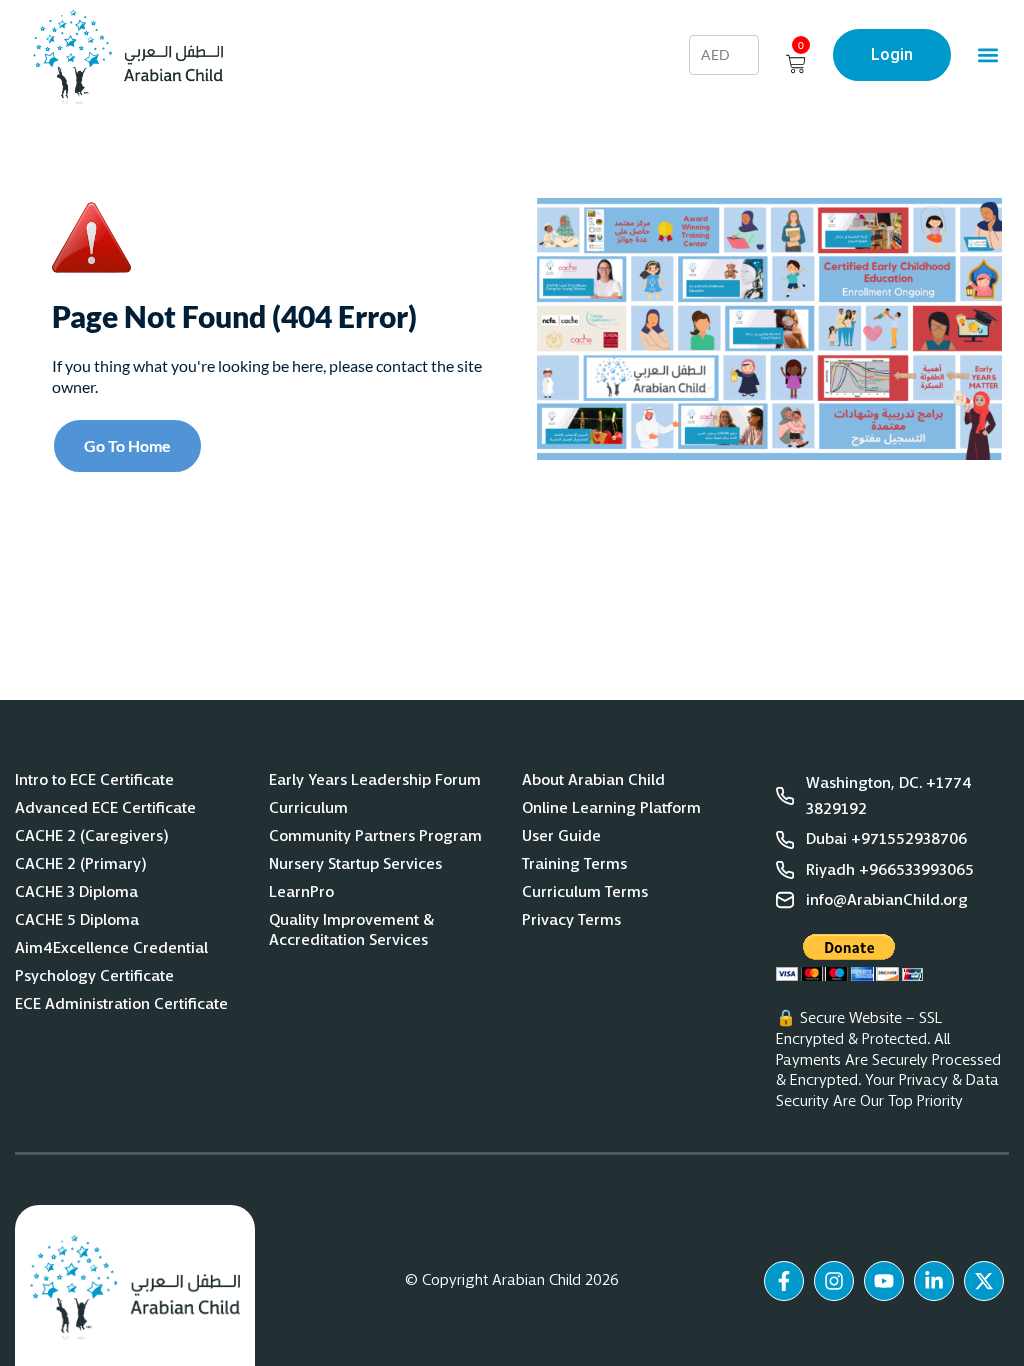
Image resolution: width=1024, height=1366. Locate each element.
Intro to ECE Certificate (94, 780)
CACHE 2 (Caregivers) (92, 836)
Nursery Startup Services (355, 864)
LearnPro (301, 892)
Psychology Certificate (94, 976)
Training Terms (574, 864)
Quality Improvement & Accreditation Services (351, 930)
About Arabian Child (593, 780)
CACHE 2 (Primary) (81, 864)
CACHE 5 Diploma (78, 920)
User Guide (561, 836)
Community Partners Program (375, 836)
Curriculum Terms (585, 892)
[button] (987, 54)
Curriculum (308, 808)
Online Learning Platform (611, 808)
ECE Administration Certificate (121, 1004)
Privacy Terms (571, 920)
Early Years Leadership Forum (375, 780)
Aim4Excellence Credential (111, 948)
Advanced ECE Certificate (105, 808)
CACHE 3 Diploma (76, 892)
